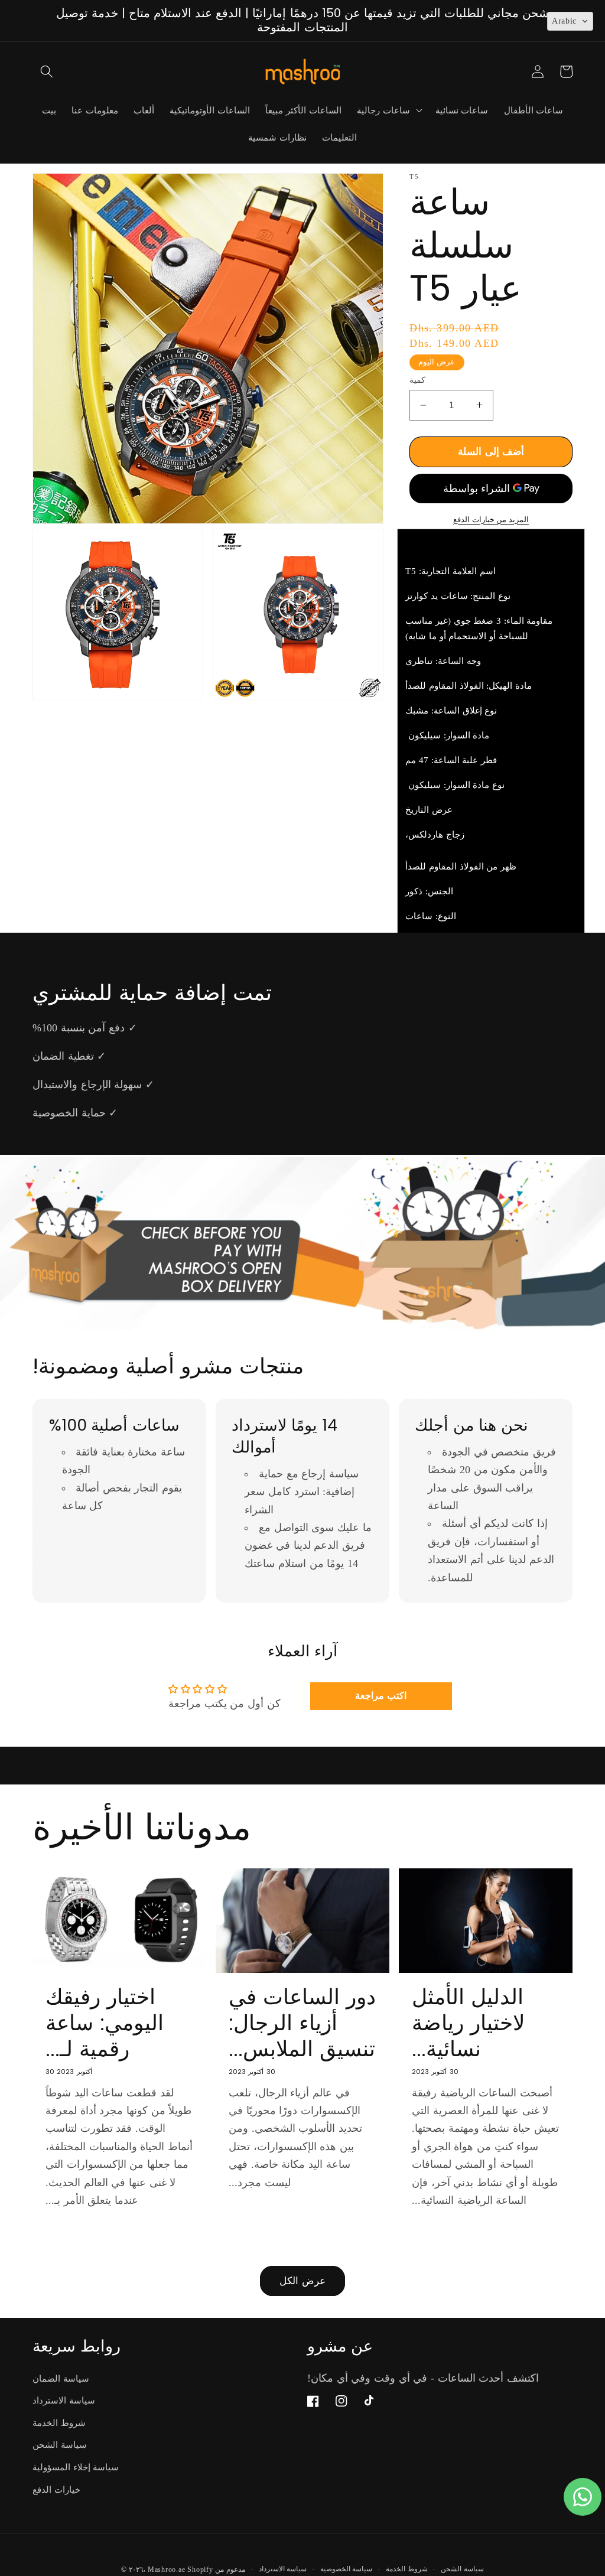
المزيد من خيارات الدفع (491, 520)
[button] (47, 71)
